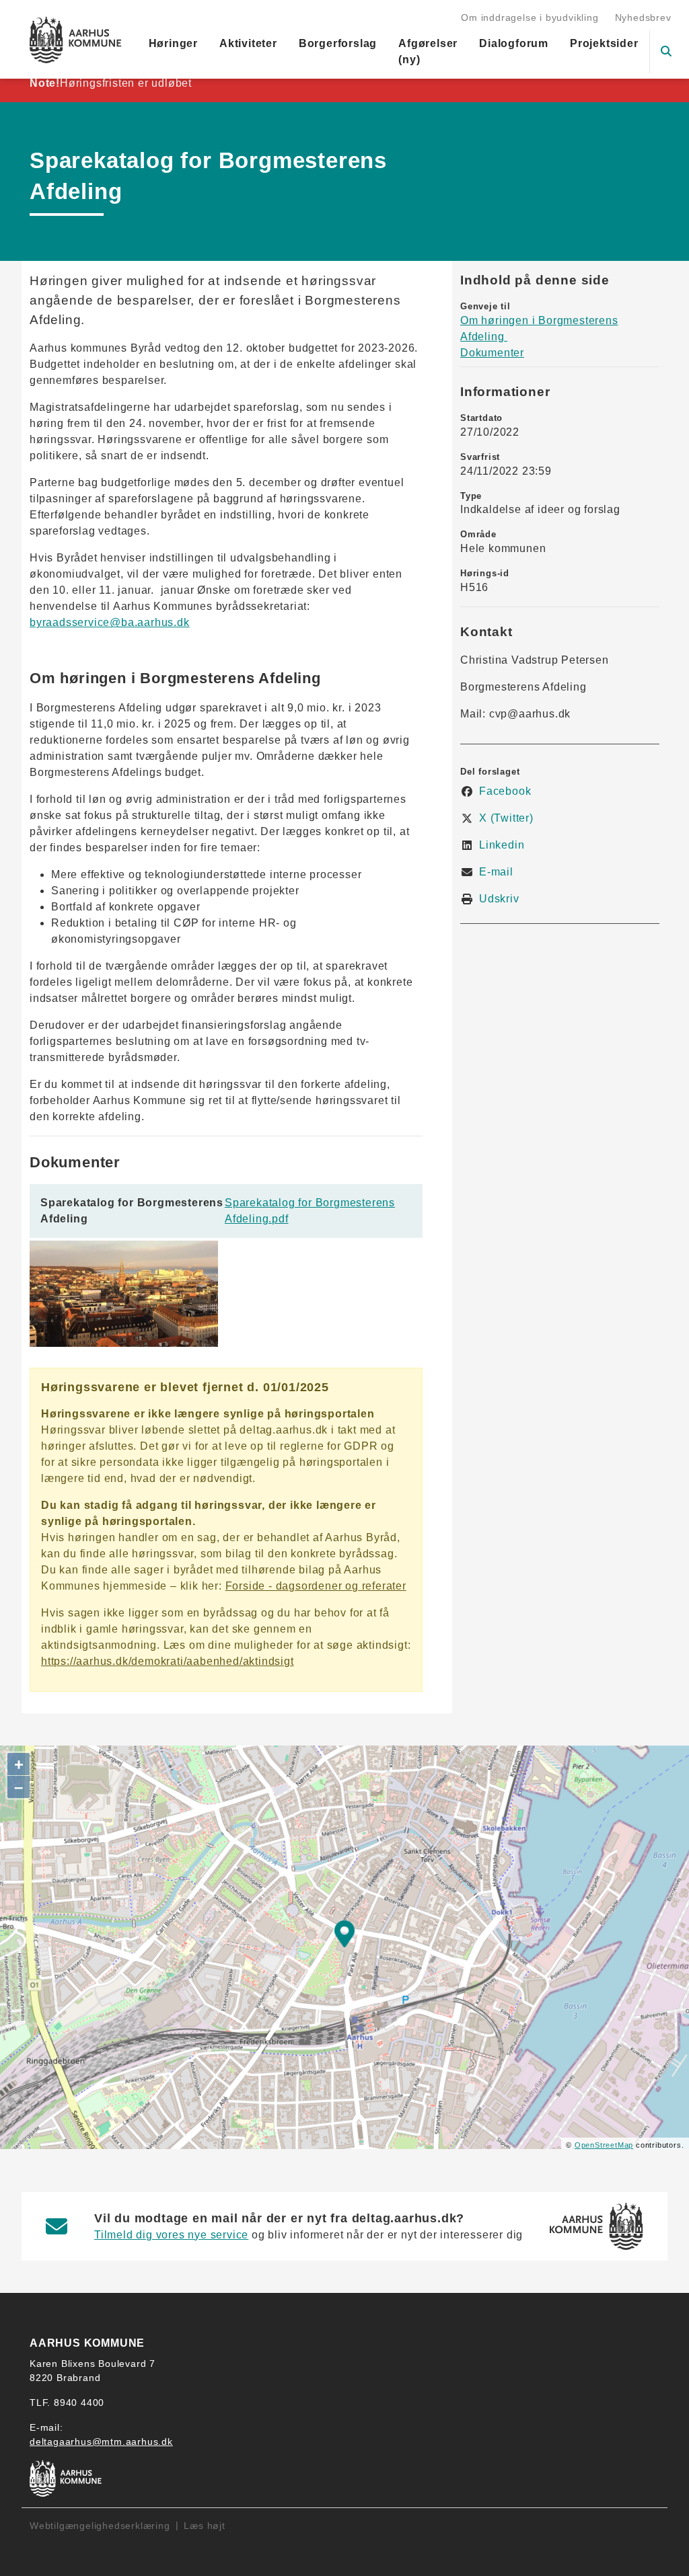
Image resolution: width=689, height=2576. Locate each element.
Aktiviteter (248, 43)
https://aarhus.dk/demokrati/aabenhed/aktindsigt (168, 1661)
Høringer (173, 43)
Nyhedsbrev (643, 17)
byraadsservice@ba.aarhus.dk (110, 622)
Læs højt (204, 2526)
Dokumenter (492, 353)
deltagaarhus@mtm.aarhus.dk (101, 2442)
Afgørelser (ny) (428, 51)
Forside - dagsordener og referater (316, 1586)
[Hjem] (76, 40)
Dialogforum (514, 43)
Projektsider (604, 43)
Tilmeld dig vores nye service (171, 2235)
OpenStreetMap (604, 2145)
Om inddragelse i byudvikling (530, 17)
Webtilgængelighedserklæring (100, 2526)
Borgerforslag (338, 43)
